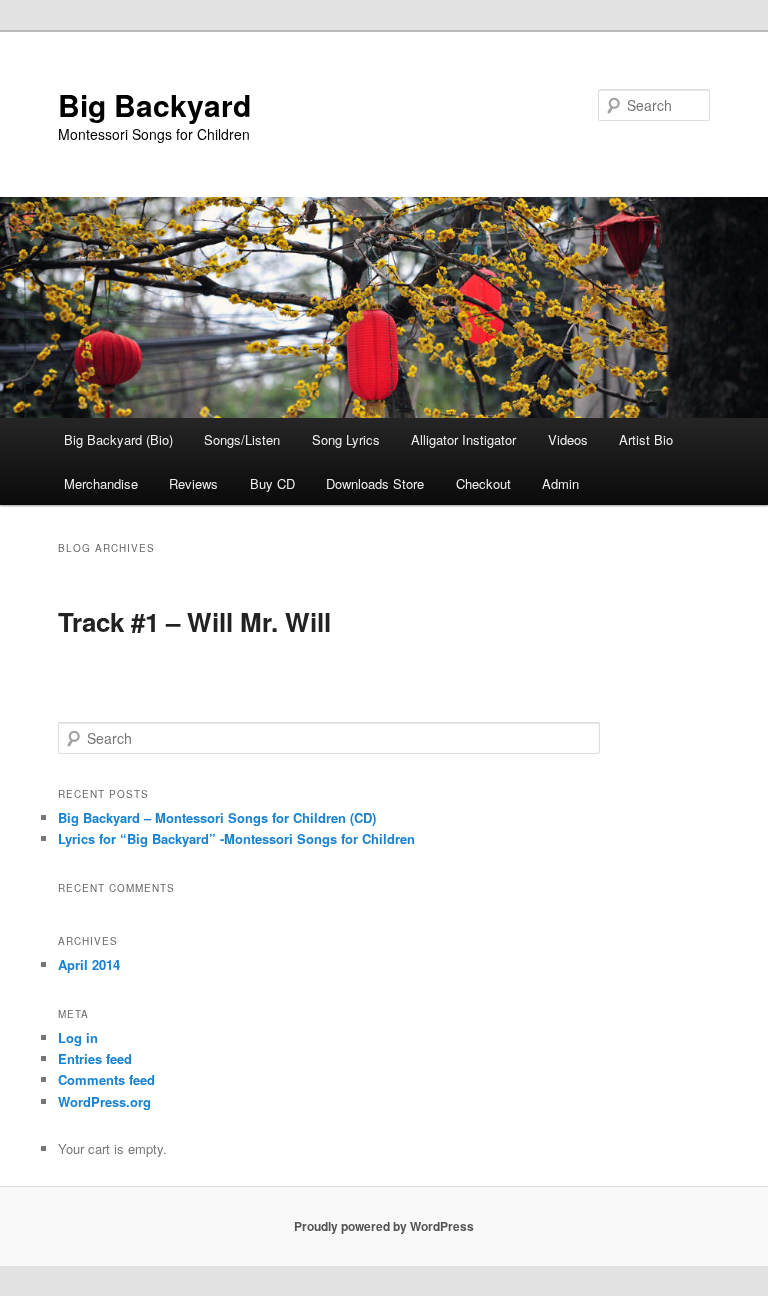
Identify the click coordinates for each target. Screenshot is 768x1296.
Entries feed (95, 1058)
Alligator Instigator (463, 439)
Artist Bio (646, 439)
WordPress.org (104, 1101)
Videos (568, 439)
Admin (560, 483)
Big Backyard (154, 104)
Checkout (483, 483)
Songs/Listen (242, 439)
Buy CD (272, 483)
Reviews (193, 483)
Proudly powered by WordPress (384, 1226)
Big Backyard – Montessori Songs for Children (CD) (217, 817)
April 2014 (89, 964)
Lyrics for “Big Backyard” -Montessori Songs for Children (236, 838)
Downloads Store (375, 483)
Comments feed (106, 1079)
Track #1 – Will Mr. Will (194, 621)
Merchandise (101, 483)
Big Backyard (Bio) (118, 439)
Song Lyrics (346, 439)
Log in (78, 1037)
